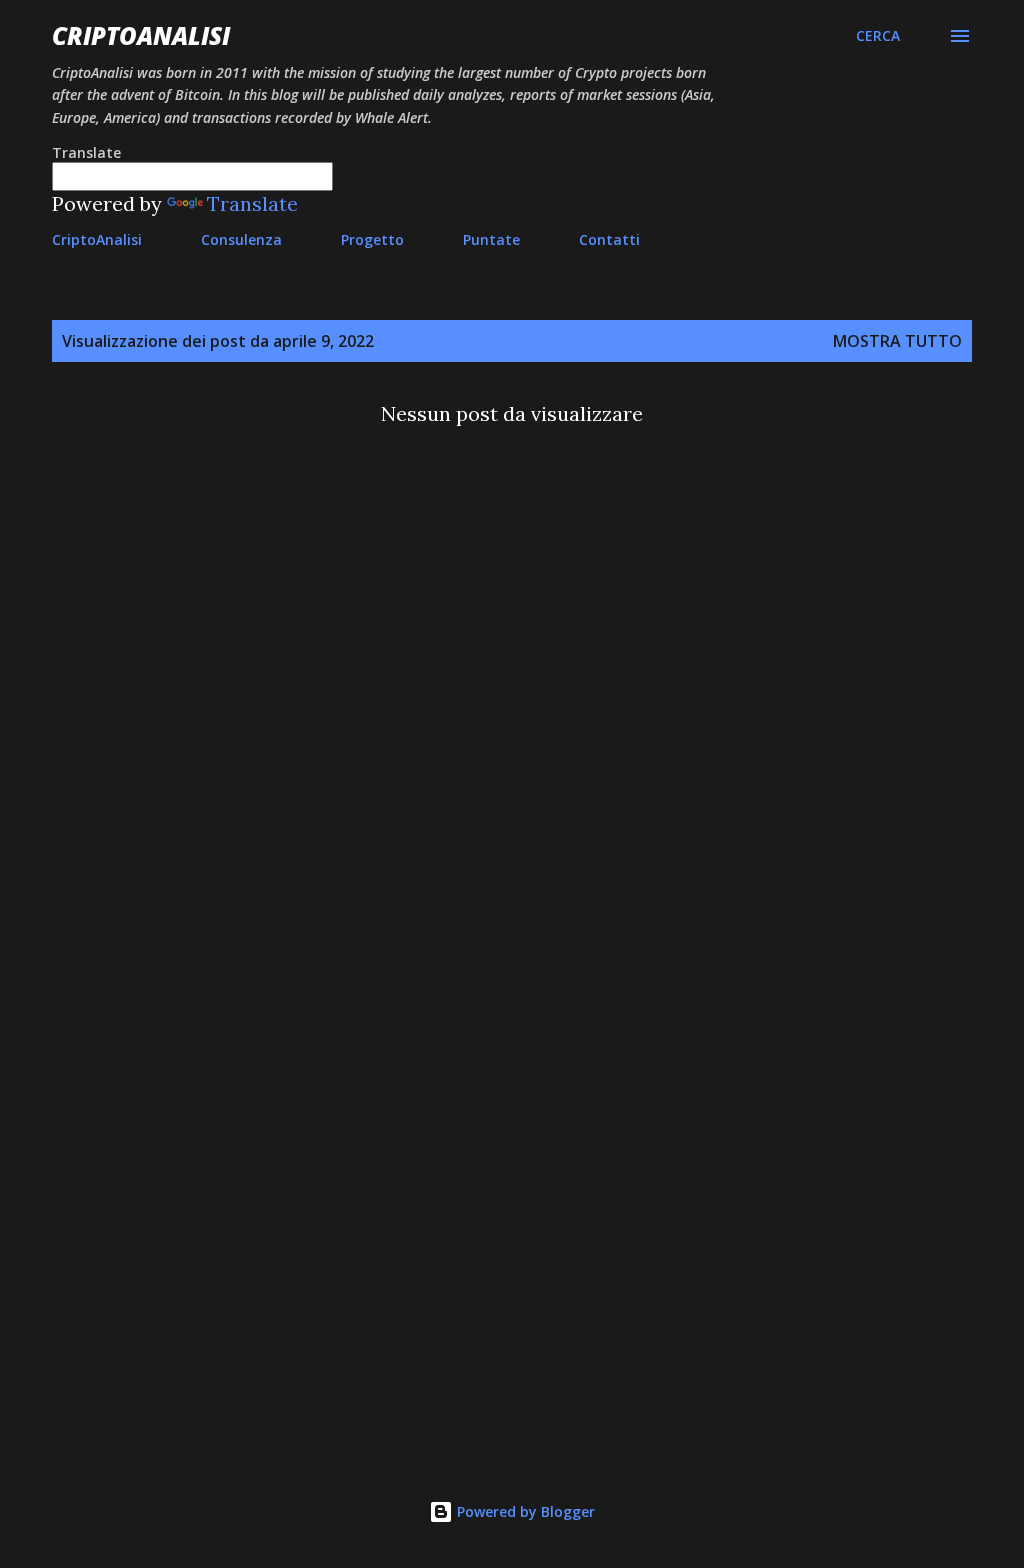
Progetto (372, 239)
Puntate (491, 239)
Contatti (609, 239)
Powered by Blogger (524, 1511)
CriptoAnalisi (141, 35)
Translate (252, 203)
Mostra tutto (897, 341)
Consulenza (241, 239)
